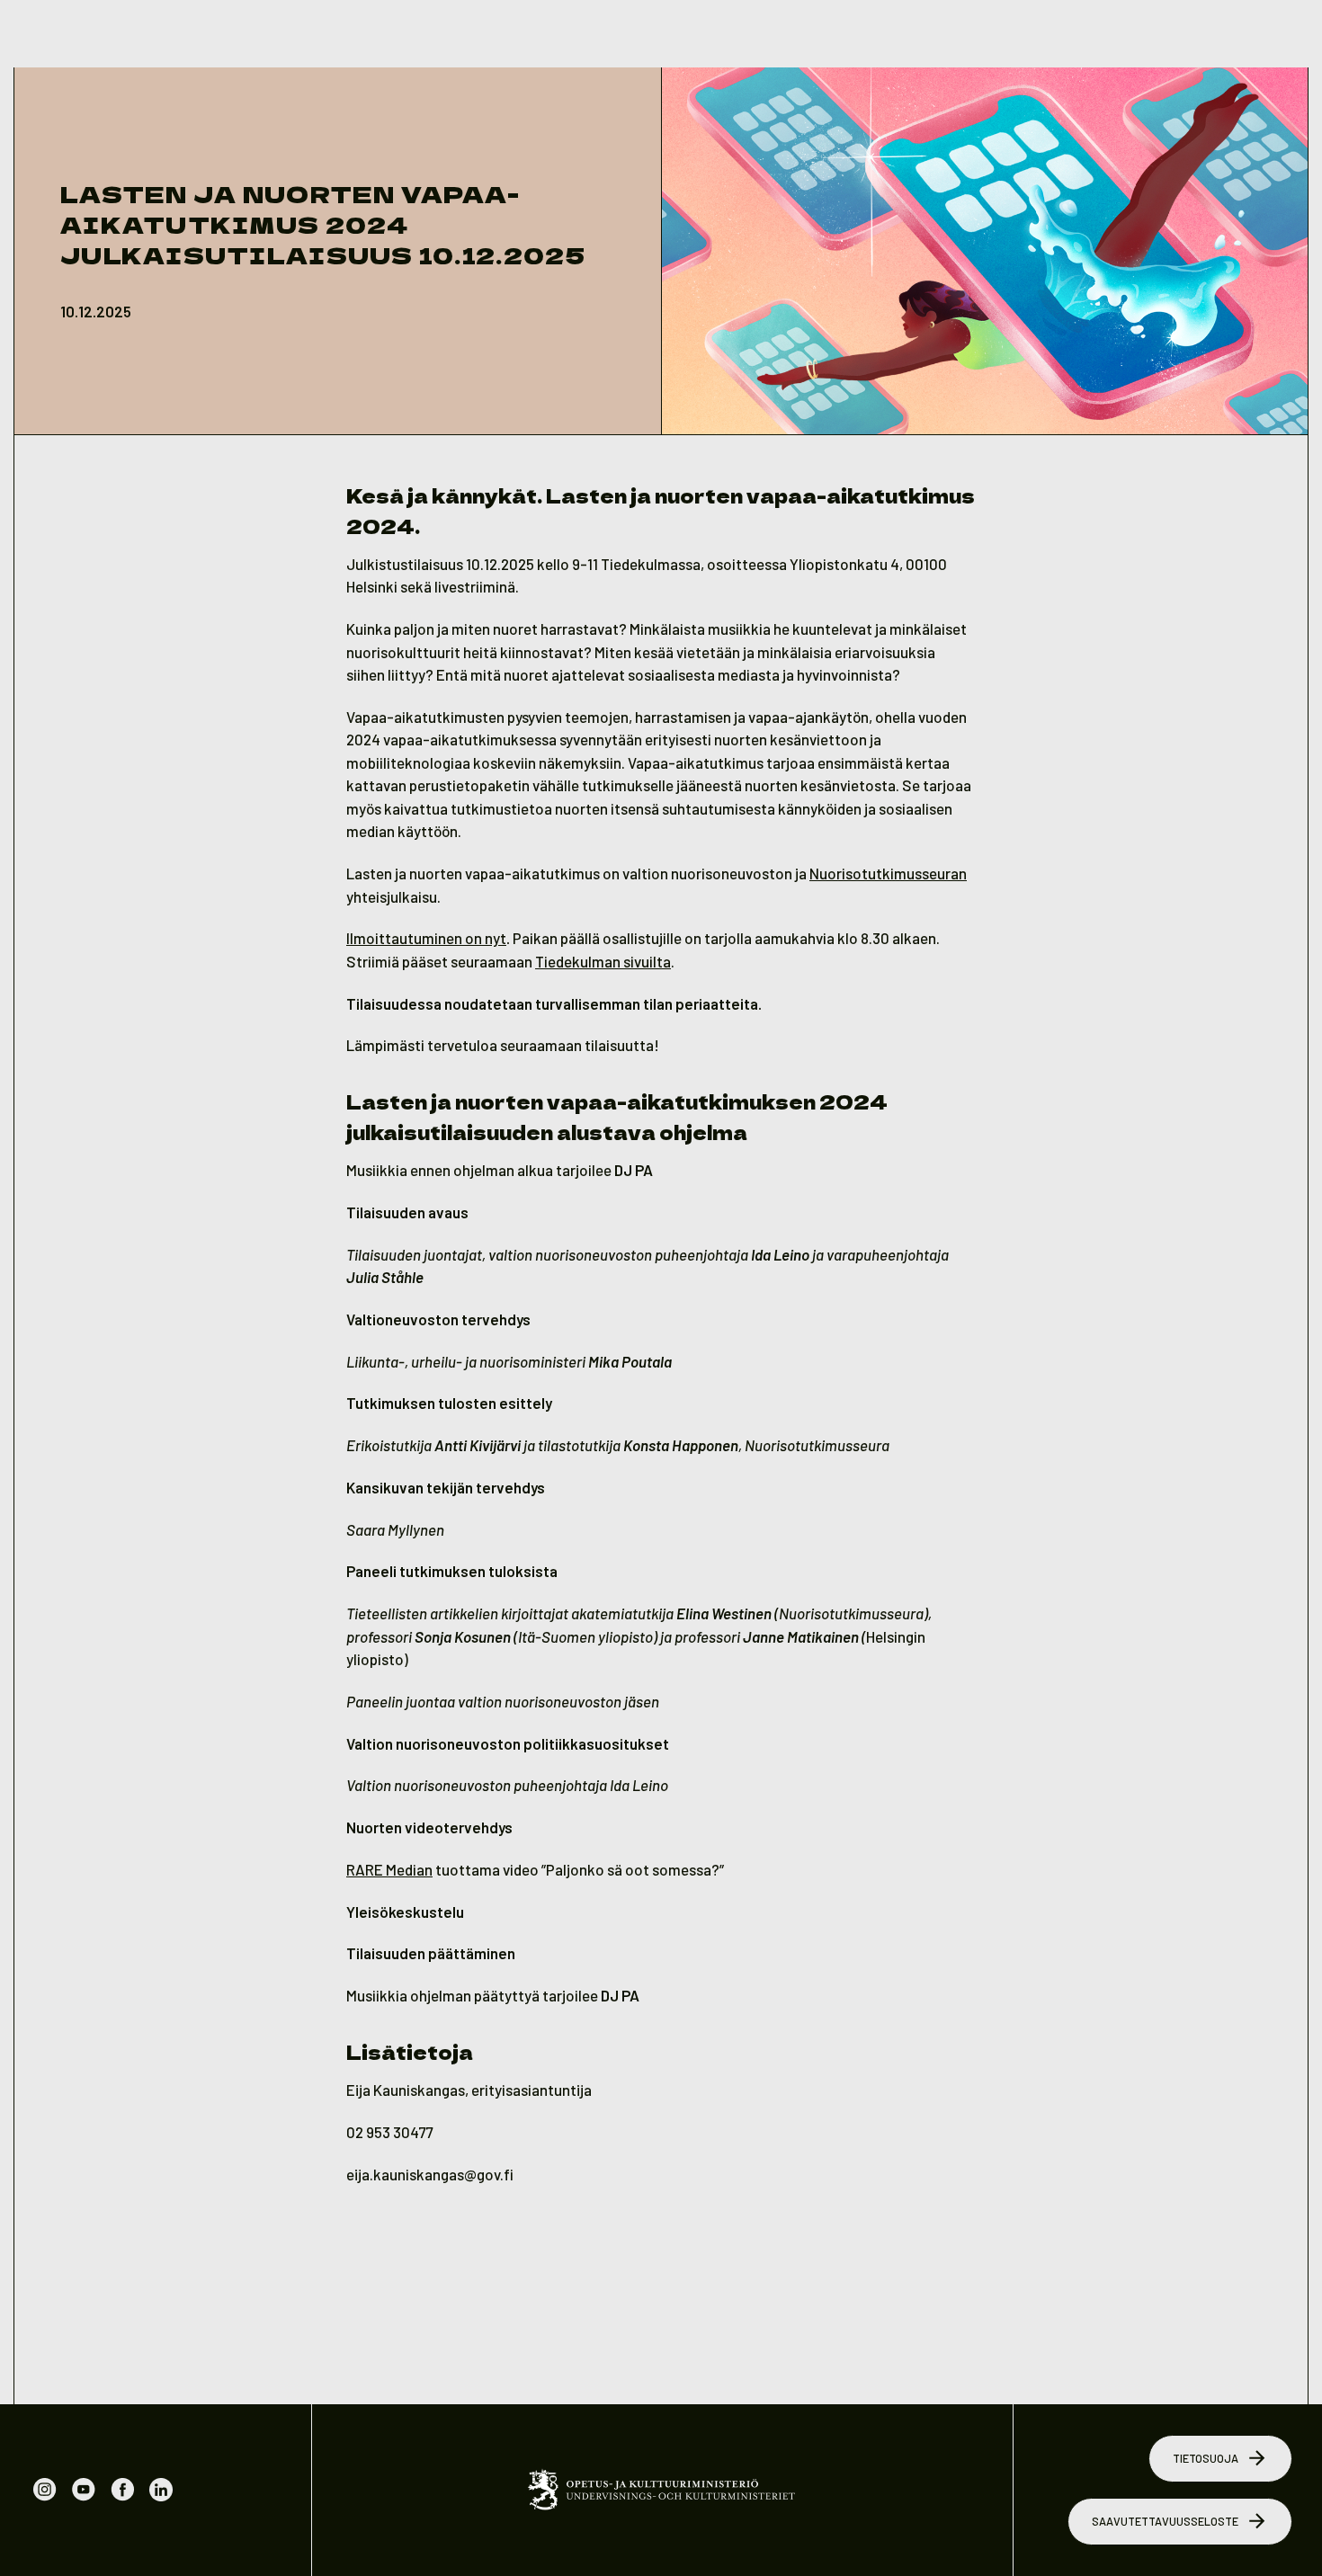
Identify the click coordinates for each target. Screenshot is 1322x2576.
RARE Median (389, 1869)
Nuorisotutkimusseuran (888, 873)
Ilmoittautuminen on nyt (426, 938)
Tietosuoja (1206, 2458)
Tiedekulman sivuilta (603, 961)
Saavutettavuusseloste (1165, 2521)
